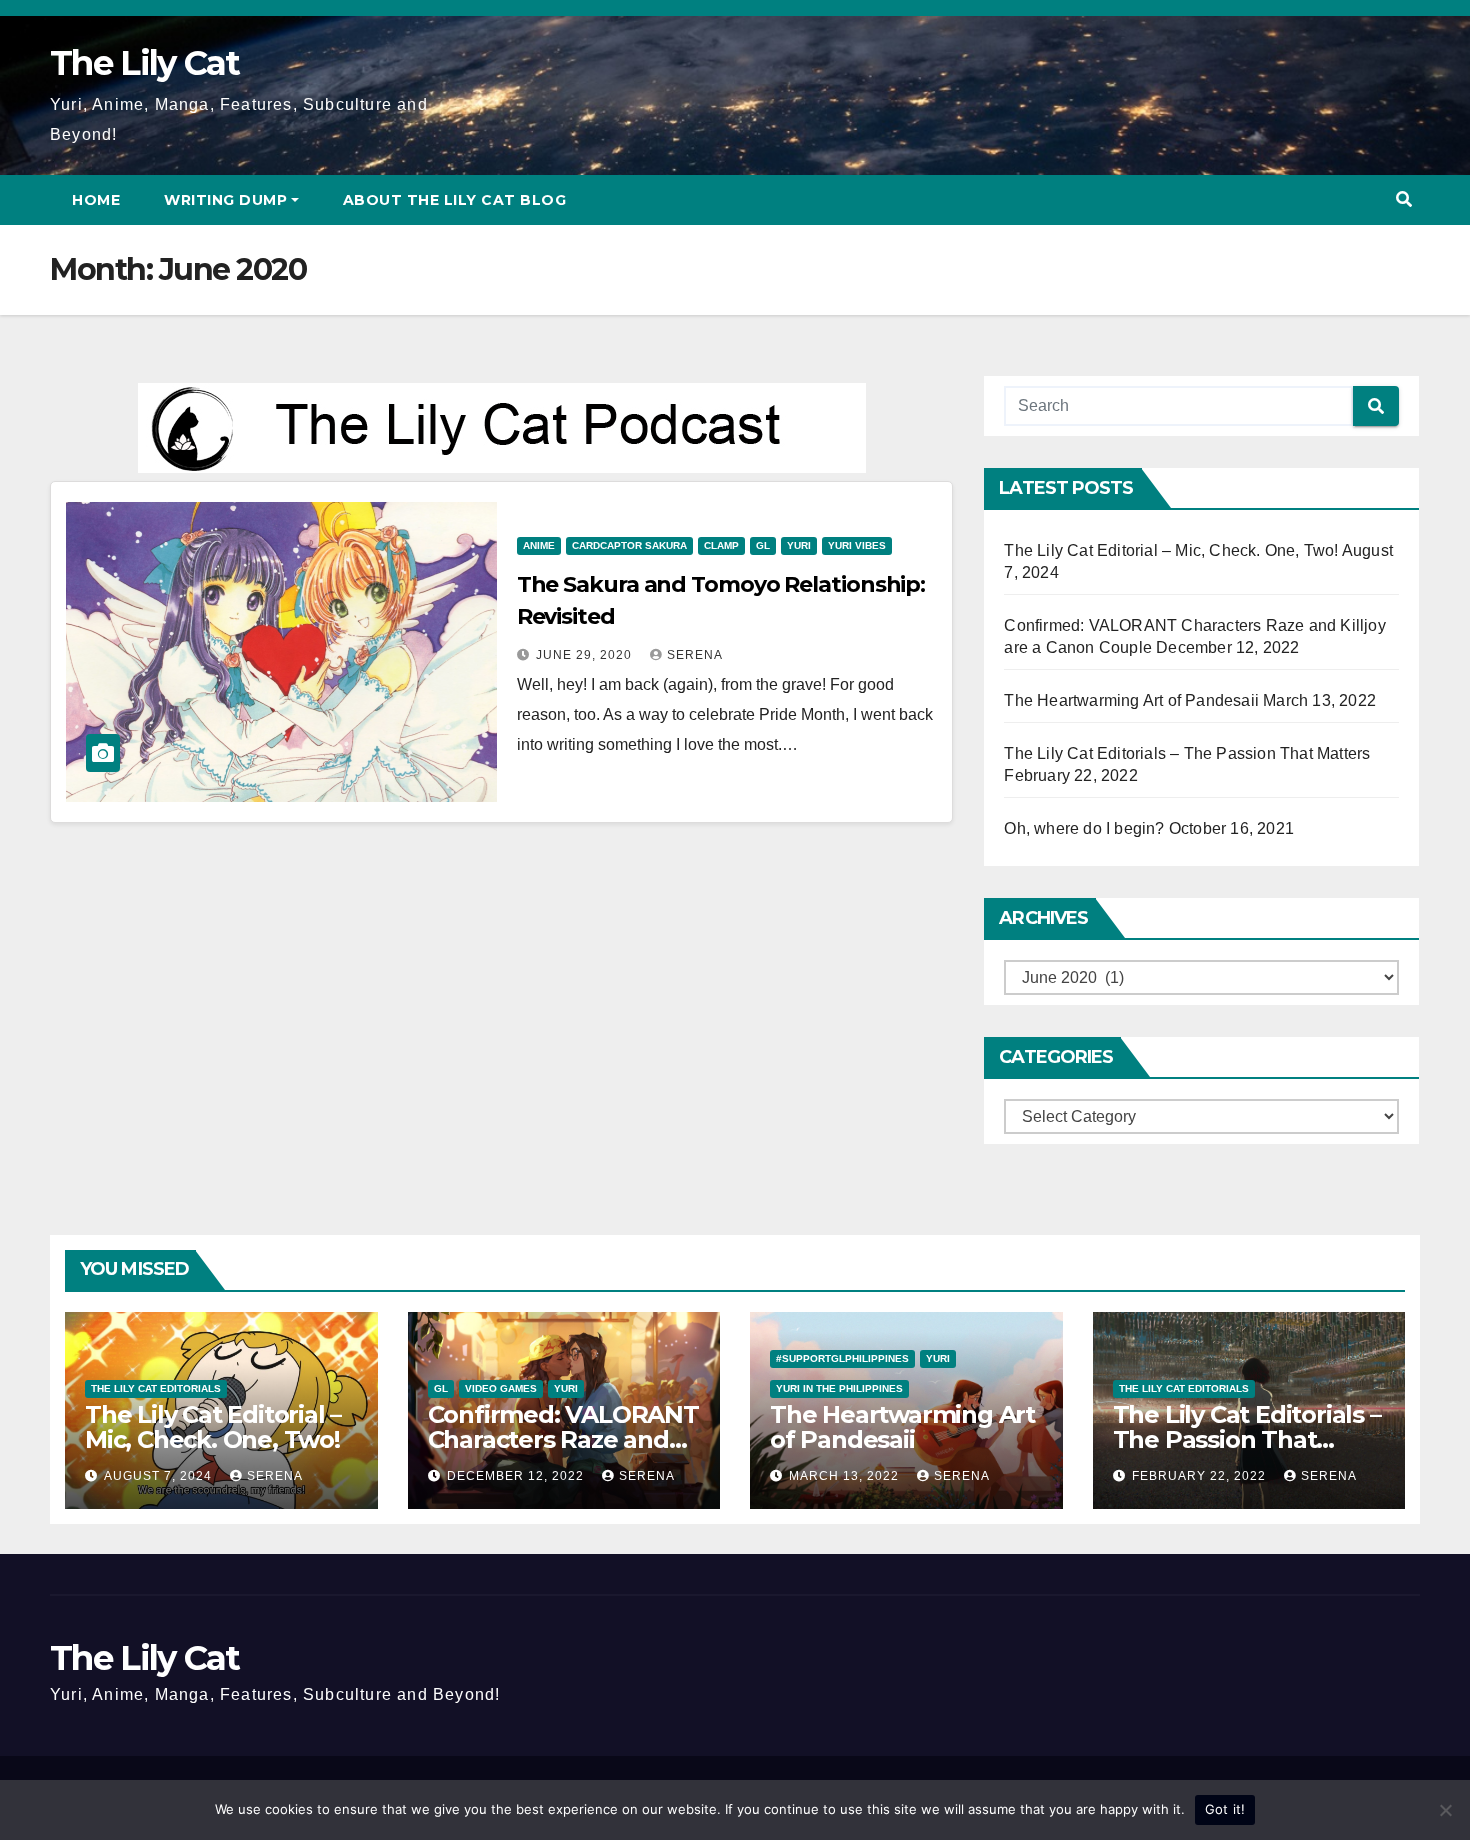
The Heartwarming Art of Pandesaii (1131, 700)
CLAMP (721, 545)
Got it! (1225, 1809)
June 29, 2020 (586, 655)
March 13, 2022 (846, 1476)
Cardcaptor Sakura (629, 545)
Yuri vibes (857, 545)
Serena (695, 655)
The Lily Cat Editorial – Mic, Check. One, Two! (1171, 550)
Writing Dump (225, 200)
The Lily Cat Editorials (156, 1388)
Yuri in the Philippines (839, 1388)
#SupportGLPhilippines (842, 1358)
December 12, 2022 (517, 1476)
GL (763, 545)
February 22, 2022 (1201, 1476)
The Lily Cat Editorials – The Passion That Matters (1187, 753)
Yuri (799, 545)
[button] (1404, 199)
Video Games (501, 1388)
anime (539, 545)
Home (96, 200)
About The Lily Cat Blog (455, 200)
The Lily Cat (145, 63)
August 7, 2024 (160, 1476)
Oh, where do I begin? (1084, 828)
